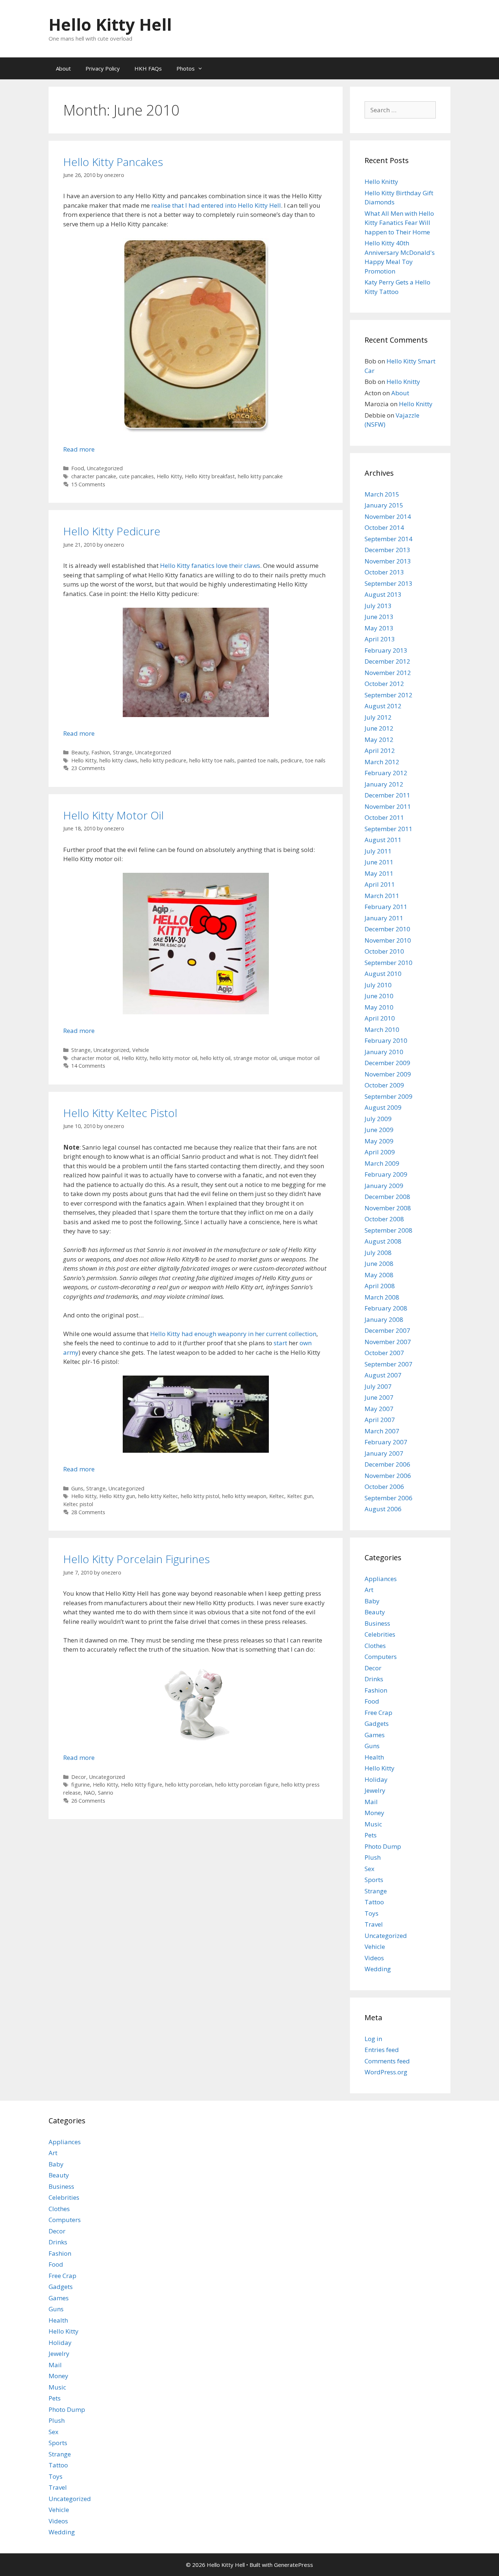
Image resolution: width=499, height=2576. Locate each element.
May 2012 (379, 740)
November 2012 (388, 673)
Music (373, 1824)
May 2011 (379, 873)
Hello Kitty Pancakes (113, 162)
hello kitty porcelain (189, 1785)
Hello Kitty (169, 476)
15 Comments (88, 484)
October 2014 (384, 527)
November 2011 (388, 806)
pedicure (292, 760)
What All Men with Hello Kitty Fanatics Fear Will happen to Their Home (399, 223)
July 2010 (378, 985)
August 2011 (383, 840)
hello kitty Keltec (158, 1496)
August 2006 (383, 1509)
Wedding (378, 1969)
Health (374, 1757)
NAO (89, 1793)
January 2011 (384, 918)
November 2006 (388, 1476)
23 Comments (88, 768)
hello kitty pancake (260, 476)
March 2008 (382, 1297)
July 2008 (378, 1253)
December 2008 (387, 1197)
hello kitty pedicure (163, 760)
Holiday (376, 1779)
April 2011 (380, 884)
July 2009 (378, 1119)
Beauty (80, 752)
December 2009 (387, 1063)
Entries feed (382, 2050)
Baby (372, 1601)
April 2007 (380, 1420)
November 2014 (388, 516)
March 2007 (382, 1431)
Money (374, 1813)
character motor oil (95, 1058)
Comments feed (387, 2061)
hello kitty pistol (200, 1496)
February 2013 (386, 650)
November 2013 (388, 561)
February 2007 (386, 1442)
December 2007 (387, 1330)
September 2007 (388, 1364)
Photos (186, 68)
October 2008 (384, 1219)
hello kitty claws (118, 760)
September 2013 (388, 583)
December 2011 (387, 795)
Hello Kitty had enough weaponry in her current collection (233, 1334)
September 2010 (388, 963)
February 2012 (386, 773)
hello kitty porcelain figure (247, 1785)
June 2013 (379, 617)
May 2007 (379, 1409)
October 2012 (384, 684)
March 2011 (382, 896)
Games (375, 1735)
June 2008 (379, 1264)
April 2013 (380, 639)
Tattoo (374, 1902)
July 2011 (378, 851)
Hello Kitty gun (117, 1496)
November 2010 (388, 940)
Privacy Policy (103, 68)
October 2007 (384, 1353)
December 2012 (387, 661)
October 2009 (384, 1085)
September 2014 (388, 539)
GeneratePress (294, 2565)
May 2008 (379, 1275)
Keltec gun (300, 1496)
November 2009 (388, 1074)
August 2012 (383, 706)
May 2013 (379, 628)
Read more (79, 449)
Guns (77, 1488)
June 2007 (379, 1397)
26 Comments (88, 1801)
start (280, 1343)
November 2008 (388, 1208)
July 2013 (378, 606)
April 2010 (380, 1018)
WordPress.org (386, 2072)
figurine (81, 1785)
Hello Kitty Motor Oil (113, 815)
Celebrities (380, 1634)
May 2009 (379, 1141)
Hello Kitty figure (142, 1785)
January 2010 (384, 1052)
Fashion (101, 752)
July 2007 (378, 1386)
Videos (374, 1958)
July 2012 (378, 717)
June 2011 (379, 862)
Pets (371, 1835)
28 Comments (88, 1512)
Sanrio (106, 1793)
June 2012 (379, 728)
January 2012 (384, 784)
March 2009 (382, 1163)
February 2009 (386, 1174)
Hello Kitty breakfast (210, 476)
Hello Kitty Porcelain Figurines (136, 1559)
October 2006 (384, 1487)
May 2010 (379, 1007)
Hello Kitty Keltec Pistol (120, 1113)
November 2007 (388, 1342)
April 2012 (380, 750)
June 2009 (379, 1130)
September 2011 (388, 829)
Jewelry (375, 1790)
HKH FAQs (148, 68)
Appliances (381, 1579)
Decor (79, 1777)
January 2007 (384, 1453)
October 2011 (384, 817)
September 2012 (388, 695)
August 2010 (383, 974)
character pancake (94, 476)
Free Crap (378, 1713)
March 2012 (382, 762)
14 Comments (88, 1066)
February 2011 (386, 907)
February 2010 (386, 1040)
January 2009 (384, 1186)
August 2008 (383, 1241)
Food (78, 468)
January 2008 (384, 1319)
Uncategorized (105, 468)
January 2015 (384, 505)
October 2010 (384, 951)
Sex (370, 1869)
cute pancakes (136, 476)
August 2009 (383, 1107)
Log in (373, 2039)
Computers (381, 1657)
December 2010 (387, 929)
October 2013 (384, 572)
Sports (374, 1880)
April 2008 (380, 1286)
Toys (372, 1913)
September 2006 (388, 1498)
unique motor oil (300, 1058)
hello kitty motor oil (174, 1058)
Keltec (277, 1496)
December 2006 (387, 1464)
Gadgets (377, 1723)
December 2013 (387, 550)
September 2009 (388, 1096)
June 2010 (379, 996)
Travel (374, 1924)
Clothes (375, 1646)
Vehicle (141, 1050)
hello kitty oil (215, 1058)
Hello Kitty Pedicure (112, 531)
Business (377, 1623)
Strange (123, 752)
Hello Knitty (381, 182)
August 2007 (383, 1375)
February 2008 (386, 1308)
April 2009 (380, 1152)
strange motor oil (255, 1058)
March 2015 (382, 494)
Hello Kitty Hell (110, 24)
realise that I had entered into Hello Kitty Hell (216, 205)
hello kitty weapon (244, 1496)
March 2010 (382, 1029)
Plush (373, 1857)
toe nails (315, 760)
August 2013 (383, 594)
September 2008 (388, 1230)
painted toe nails (258, 760)
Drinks (374, 1679)
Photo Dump (383, 1846)
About (63, 68)
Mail (371, 1802)
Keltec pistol (78, 1504)
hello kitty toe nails (212, 760)
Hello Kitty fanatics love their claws (210, 565)
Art (369, 1590)
